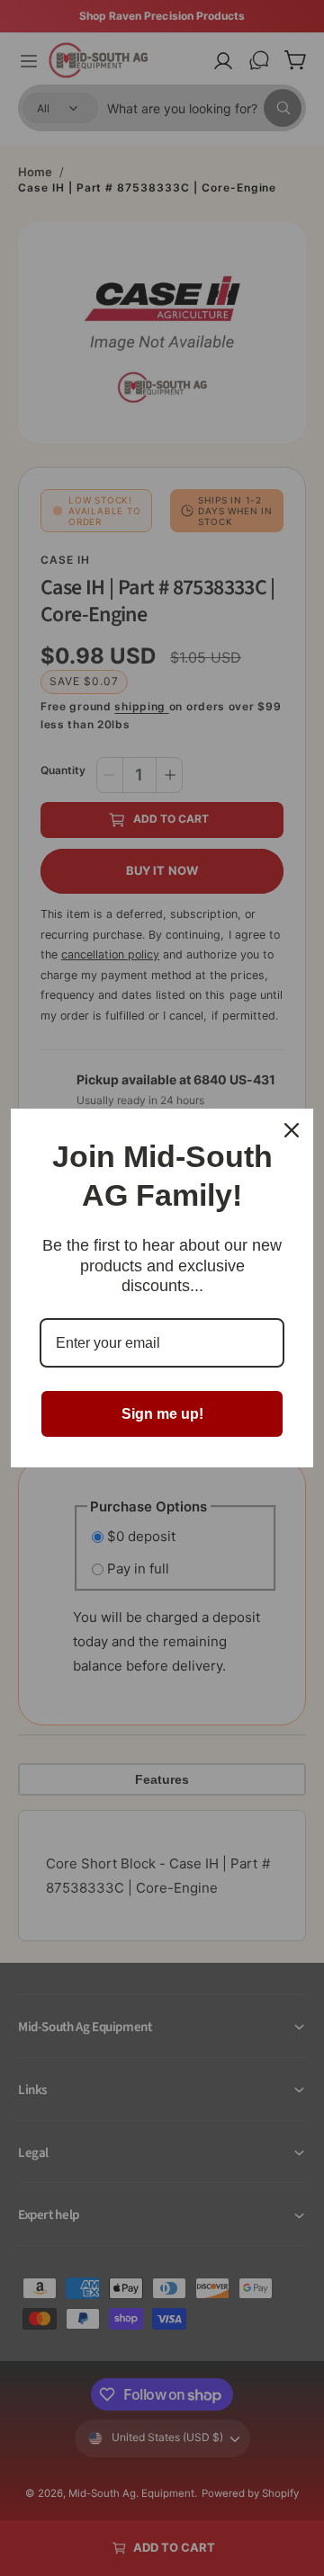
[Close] (292, 1130)
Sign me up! (162, 1414)
